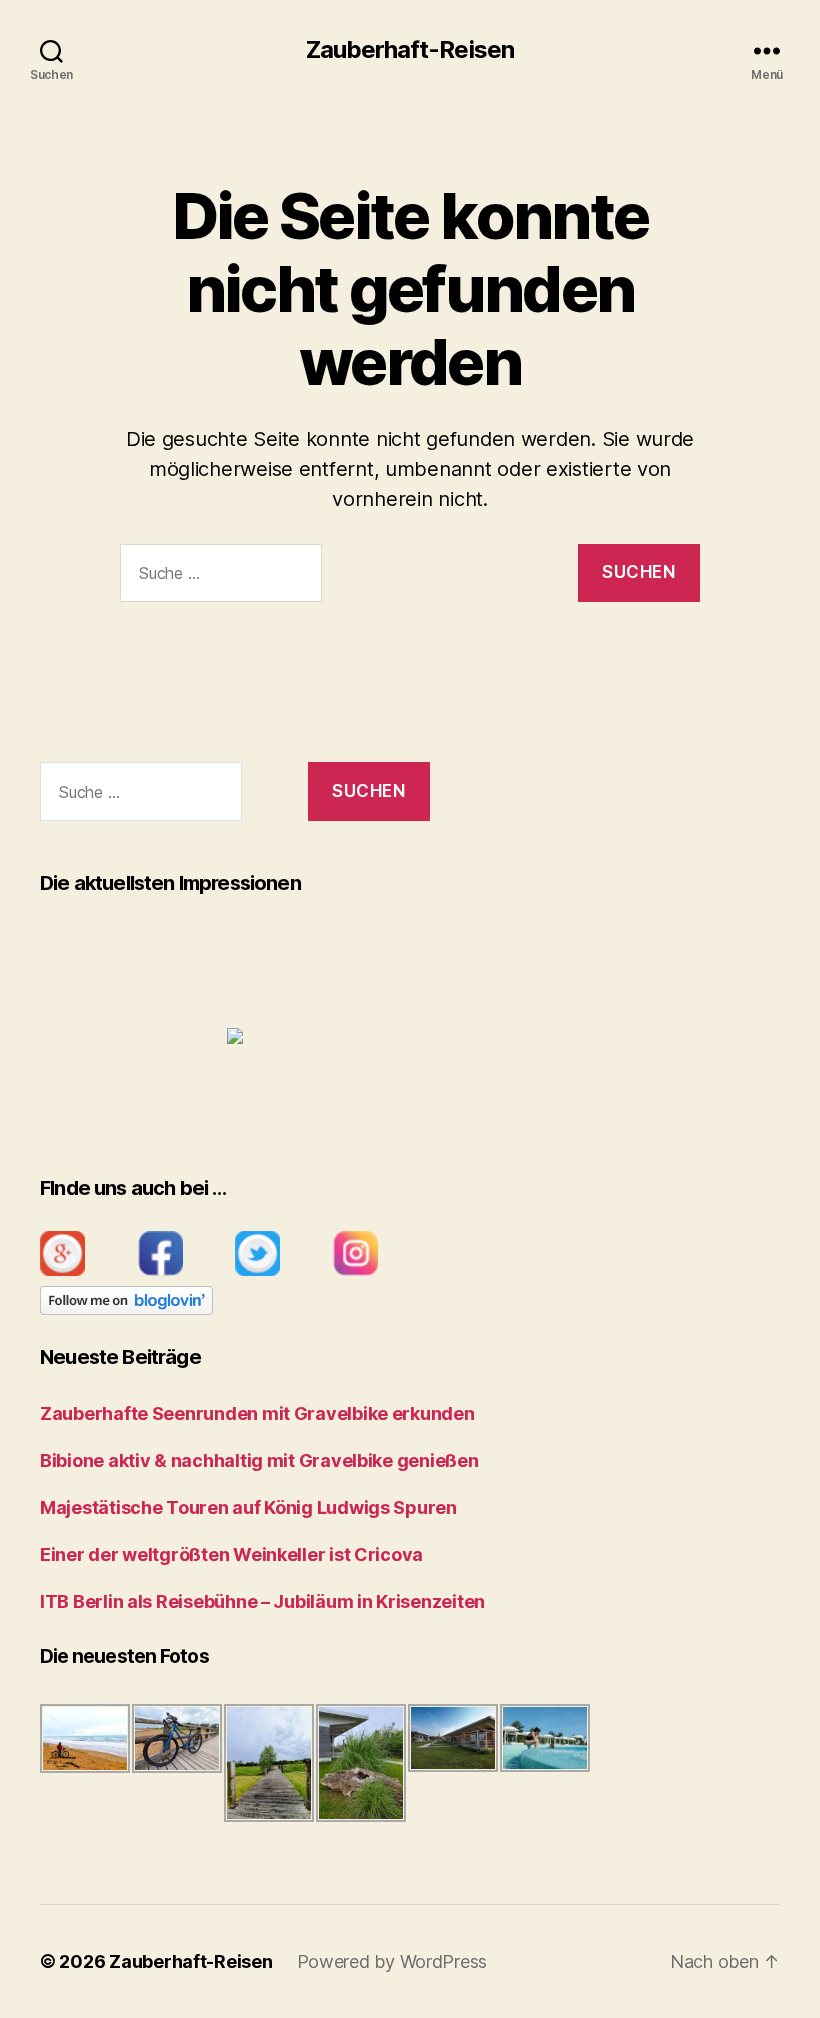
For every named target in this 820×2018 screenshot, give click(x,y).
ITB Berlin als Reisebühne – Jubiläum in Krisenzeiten (262, 1601)
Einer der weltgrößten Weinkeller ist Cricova (231, 1554)
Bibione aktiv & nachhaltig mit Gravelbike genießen (259, 1460)
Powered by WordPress (392, 1961)
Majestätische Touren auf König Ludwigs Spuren (248, 1507)
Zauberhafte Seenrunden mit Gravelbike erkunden (257, 1413)
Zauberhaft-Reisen (409, 50)
